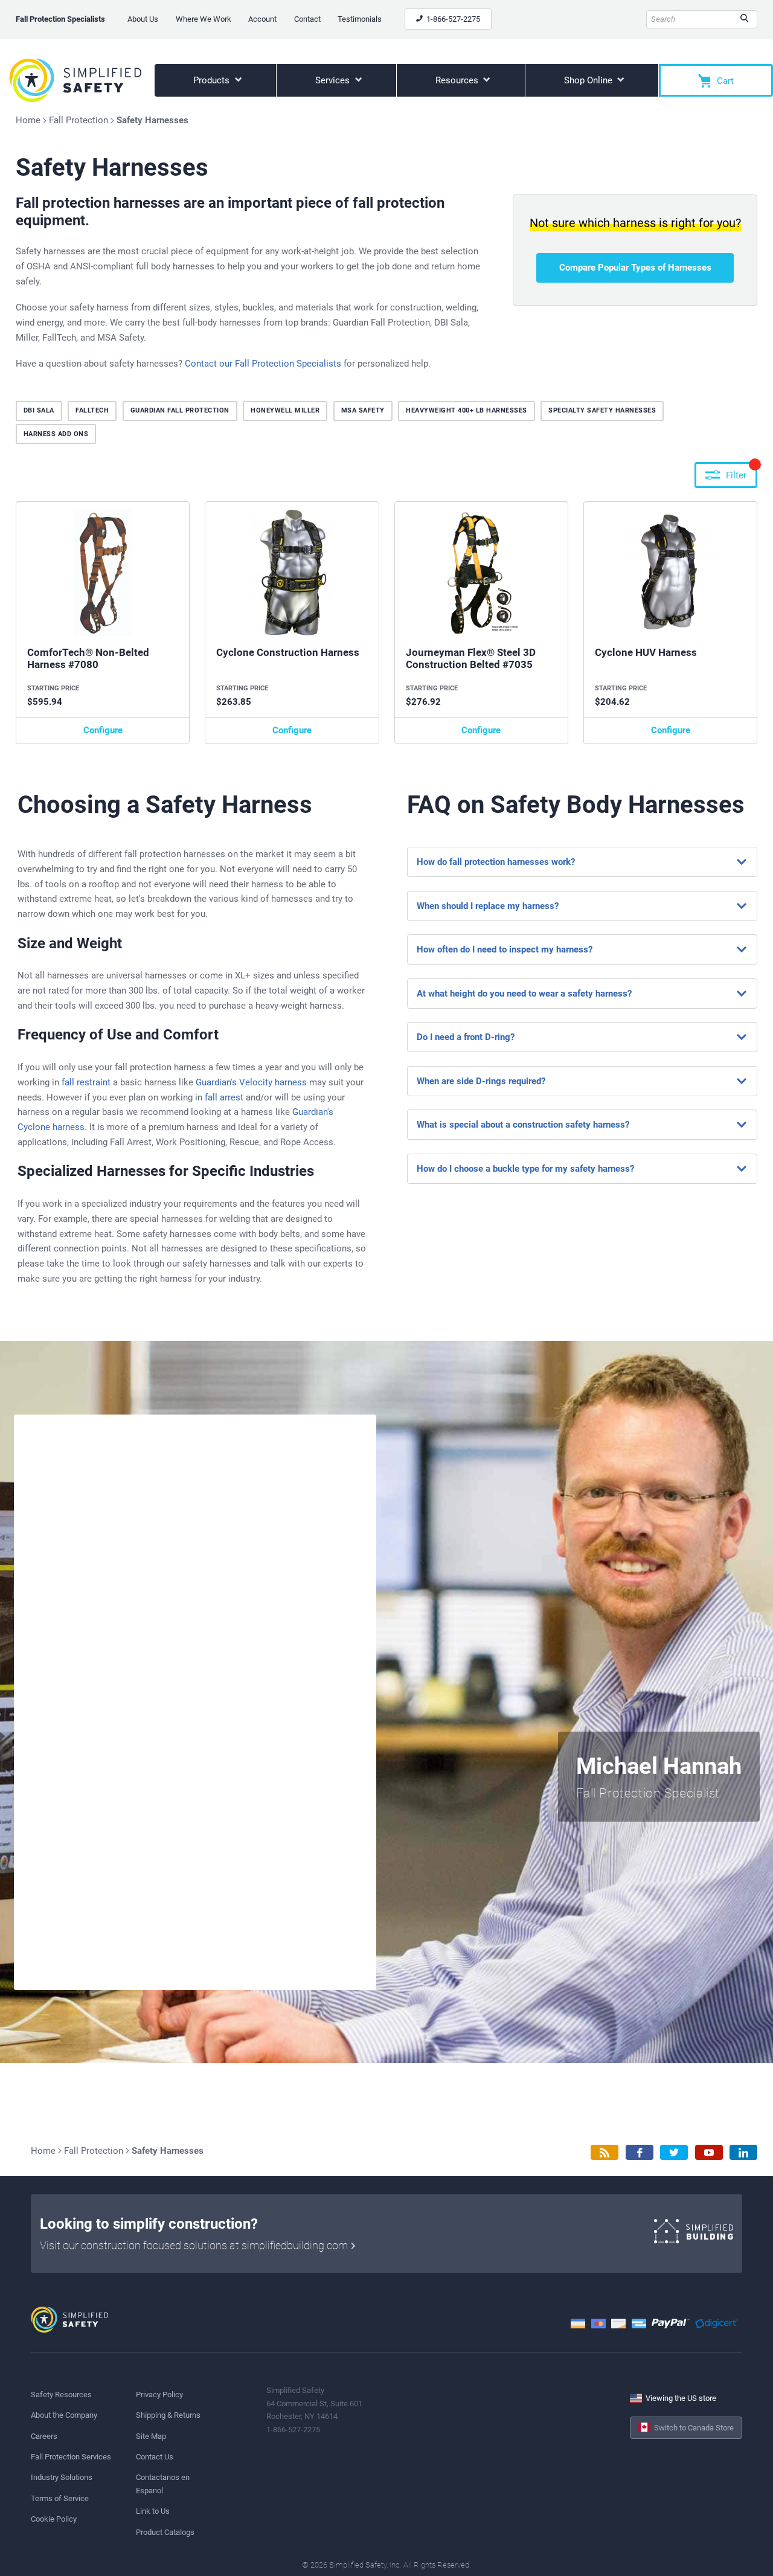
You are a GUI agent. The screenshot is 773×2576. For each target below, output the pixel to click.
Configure (103, 730)
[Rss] (605, 2152)
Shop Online (589, 80)
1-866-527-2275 (452, 19)
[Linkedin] (743, 2152)
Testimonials (360, 19)
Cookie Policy (54, 2519)
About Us (143, 19)
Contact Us (155, 2457)
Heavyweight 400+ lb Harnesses (467, 410)
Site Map (151, 2436)
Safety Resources (61, 2395)
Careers (44, 2436)
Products (213, 80)
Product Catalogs (165, 2532)
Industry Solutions (62, 2477)
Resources (458, 80)
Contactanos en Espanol (163, 2484)
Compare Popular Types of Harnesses (635, 268)
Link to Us (153, 2511)
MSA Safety (363, 410)
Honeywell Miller (285, 410)
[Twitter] (674, 2152)
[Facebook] (640, 2152)
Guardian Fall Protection (180, 410)
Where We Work (204, 19)
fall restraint (86, 1082)
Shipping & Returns (168, 2415)
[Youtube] (709, 2152)
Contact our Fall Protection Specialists (263, 364)
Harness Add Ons (56, 434)
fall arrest (224, 1097)
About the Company (64, 2415)
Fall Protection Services (71, 2457)
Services (334, 80)
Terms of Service (60, 2498)
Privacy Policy (159, 2395)
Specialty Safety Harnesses (602, 410)
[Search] (744, 19)
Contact (307, 19)
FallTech (92, 410)
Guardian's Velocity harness (251, 1082)
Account (262, 19)
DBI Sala (39, 410)
